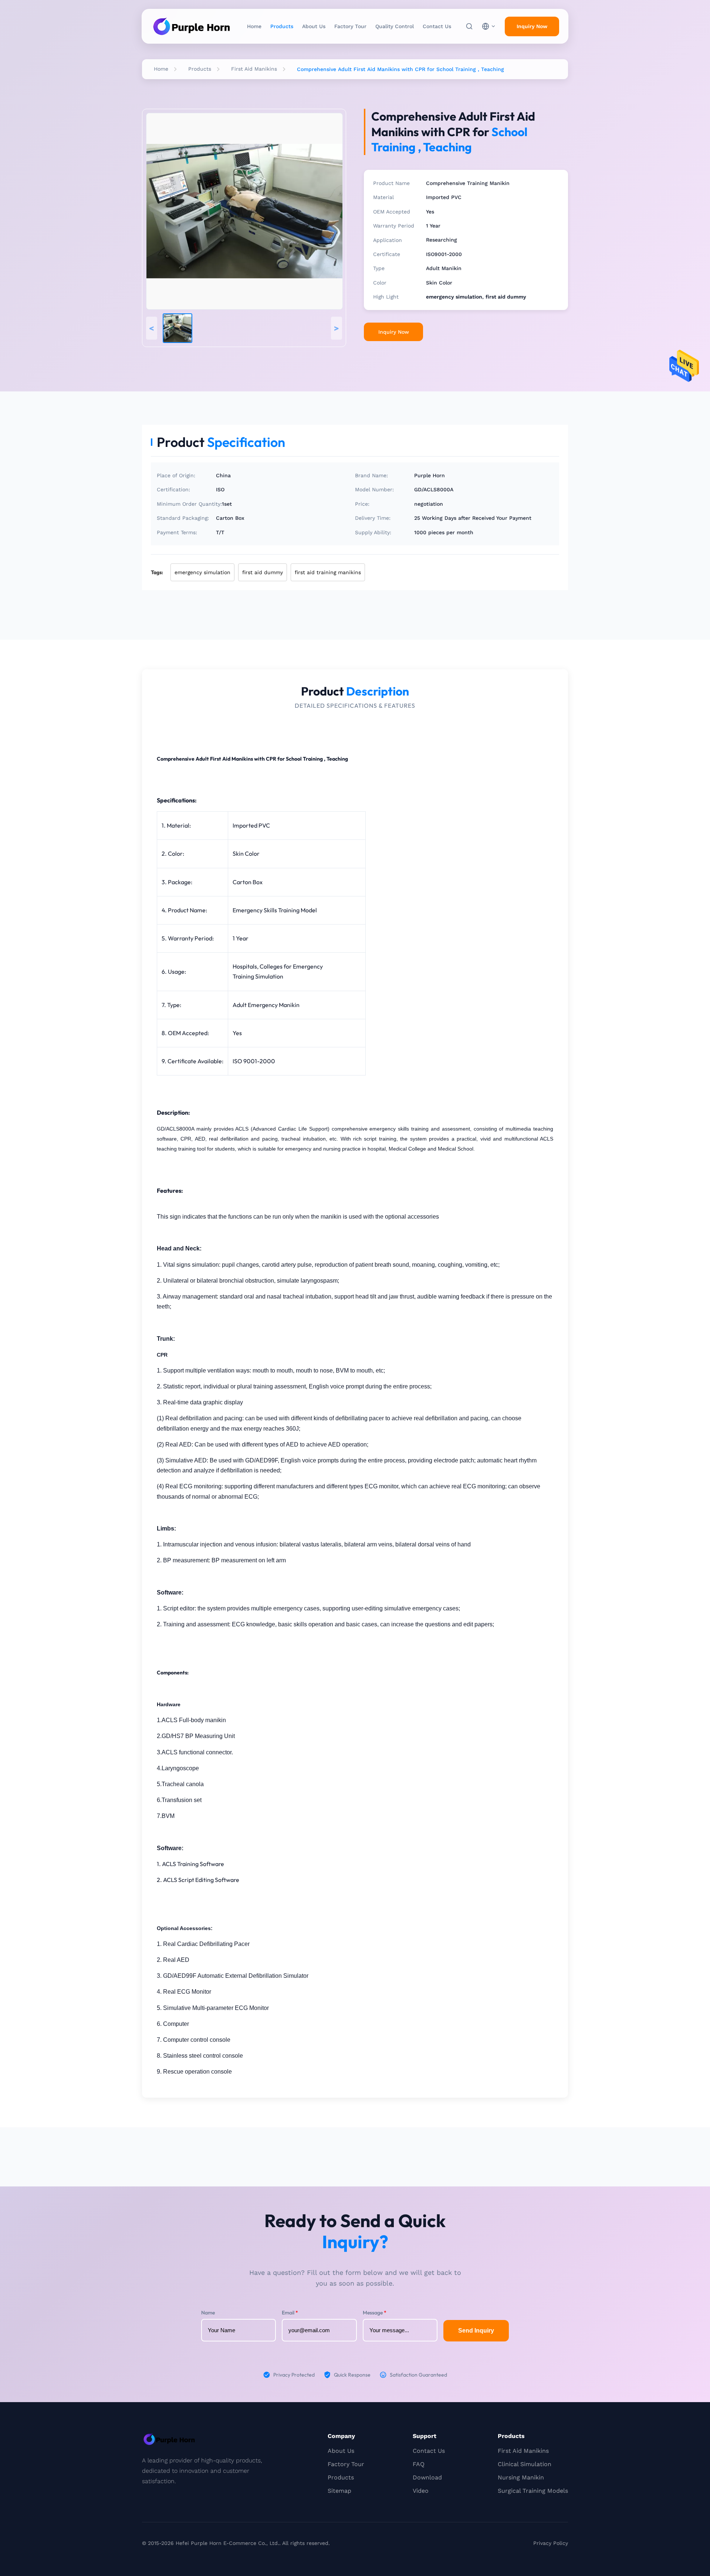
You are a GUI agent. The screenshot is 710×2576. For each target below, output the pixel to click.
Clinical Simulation (525, 2464)
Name (208, 2313)
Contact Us (437, 26)
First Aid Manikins (254, 69)
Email (290, 2313)
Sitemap (339, 2491)
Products (282, 26)
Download (427, 2477)
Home (254, 26)
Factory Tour (350, 26)
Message (375, 2313)
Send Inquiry (476, 2331)
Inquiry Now (532, 26)
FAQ (419, 2464)
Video (421, 2491)
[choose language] (489, 26)
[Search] (469, 26)
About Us (314, 26)
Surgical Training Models (533, 2491)
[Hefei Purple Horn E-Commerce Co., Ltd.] (192, 26)
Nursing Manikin (521, 2477)
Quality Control (395, 26)
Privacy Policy (551, 2543)
